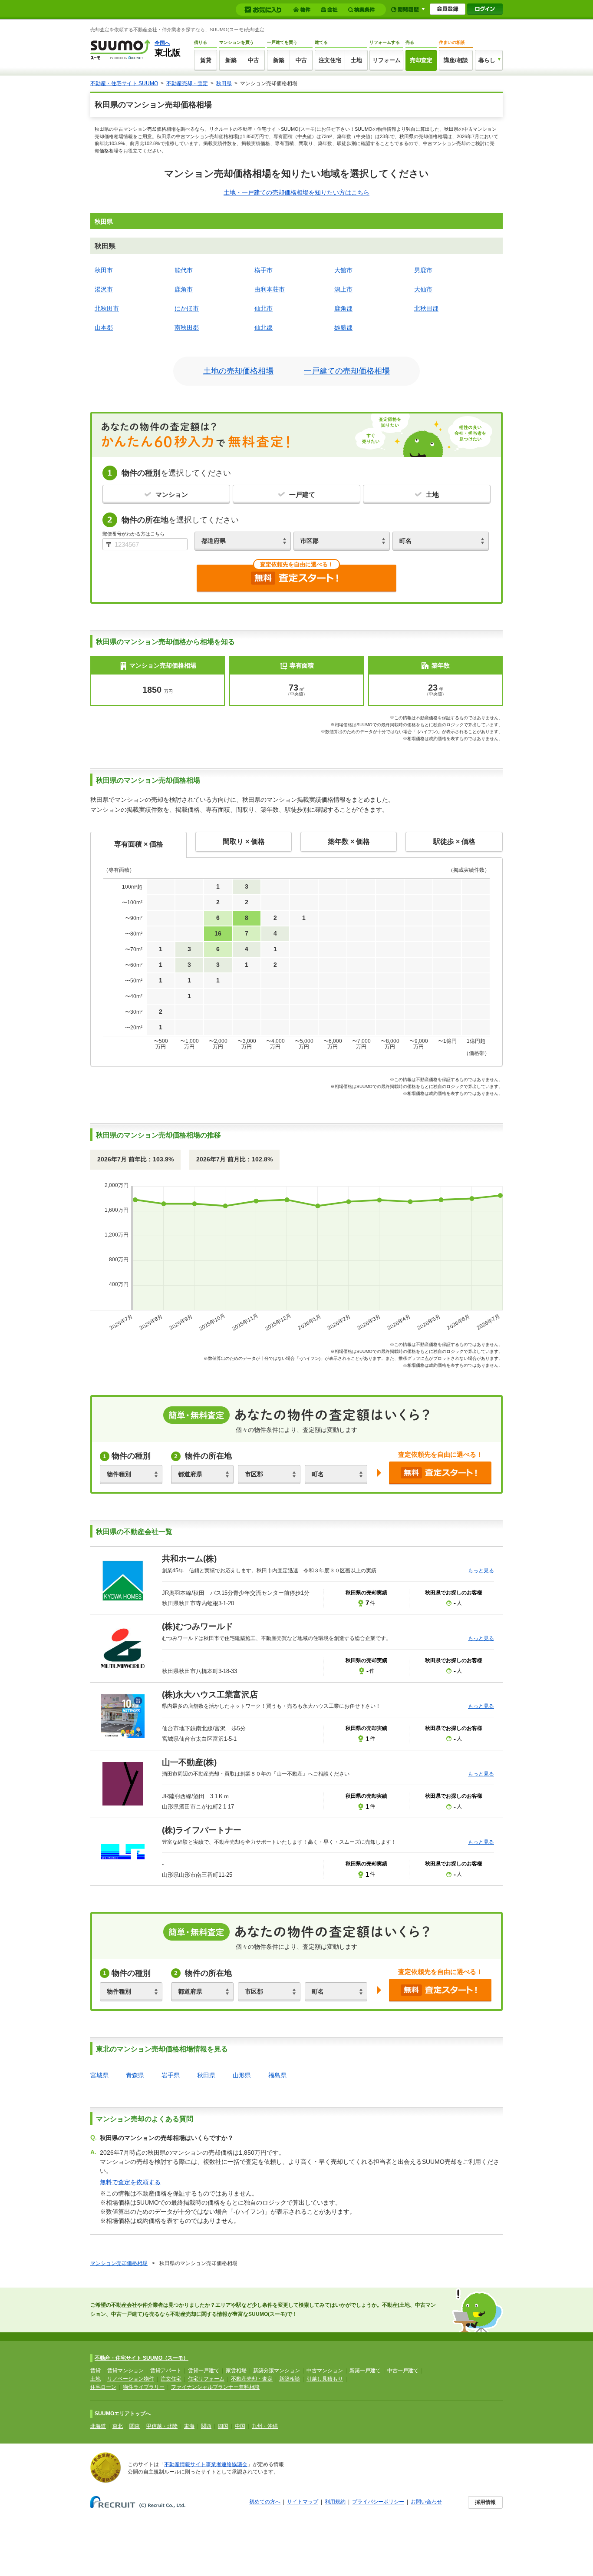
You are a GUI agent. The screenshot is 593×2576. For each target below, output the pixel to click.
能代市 (184, 270)
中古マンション (325, 2371)
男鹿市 (423, 270)
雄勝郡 (343, 327)
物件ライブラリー (144, 2387)
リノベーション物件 (131, 2379)
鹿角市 (184, 289)
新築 (231, 60)
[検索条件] (363, 10)
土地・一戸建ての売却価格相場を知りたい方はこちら (296, 192)
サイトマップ (303, 2502)
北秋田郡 (426, 308)
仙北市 (264, 308)
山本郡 (104, 327)
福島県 (277, 2075)
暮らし (487, 60)
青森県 (135, 2075)
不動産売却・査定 (187, 83)
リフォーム (387, 60)
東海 (189, 2426)
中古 (254, 60)
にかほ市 (187, 308)
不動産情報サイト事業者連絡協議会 (206, 2464)
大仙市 (423, 289)
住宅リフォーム (206, 2379)
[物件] (303, 10)
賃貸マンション (125, 2371)
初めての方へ (265, 2502)
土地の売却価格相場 (238, 371)
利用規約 (335, 2502)
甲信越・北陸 (162, 2426)
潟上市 (343, 289)
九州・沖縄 (265, 2426)
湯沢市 (104, 289)
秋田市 (104, 270)
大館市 (343, 270)
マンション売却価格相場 (119, 2263)
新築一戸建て (365, 2371)
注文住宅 (330, 60)
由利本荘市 (270, 289)
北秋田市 (107, 308)
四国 (223, 2426)
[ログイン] (485, 9)
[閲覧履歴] (408, 9)
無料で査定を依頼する (130, 2182)
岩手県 (171, 2075)
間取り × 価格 (244, 842)
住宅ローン (103, 2387)
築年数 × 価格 (349, 842)
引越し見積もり (325, 2379)
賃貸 (206, 60)
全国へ (162, 43)
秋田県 (224, 83)
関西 (206, 2426)
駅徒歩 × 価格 (454, 842)
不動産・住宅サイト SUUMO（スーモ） (142, 2358)
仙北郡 (264, 327)
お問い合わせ (426, 2502)
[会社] (331, 10)
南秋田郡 (187, 327)
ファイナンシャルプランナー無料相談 (215, 2387)
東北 (118, 2426)
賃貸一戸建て (204, 2371)
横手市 (264, 270)
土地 (356, 60)
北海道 (98, 2426)
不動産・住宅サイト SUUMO (124, 83)
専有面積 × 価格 (139, 844)
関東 (135, 2426)
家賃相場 (236, 2371)
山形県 (242, 2075)
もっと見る (481, 1571)
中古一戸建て (403, 2371)
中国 (240, 2426)
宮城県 (99, 2075)
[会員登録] (448, 9)
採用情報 (485, 2502)
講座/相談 (456, 60)
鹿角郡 (343, 308)
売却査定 (421, 60)
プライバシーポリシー (378, 2502)
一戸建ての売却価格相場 (347, 371)
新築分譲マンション (277, 2371)
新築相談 (290, 2379)
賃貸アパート (166, 2371)
